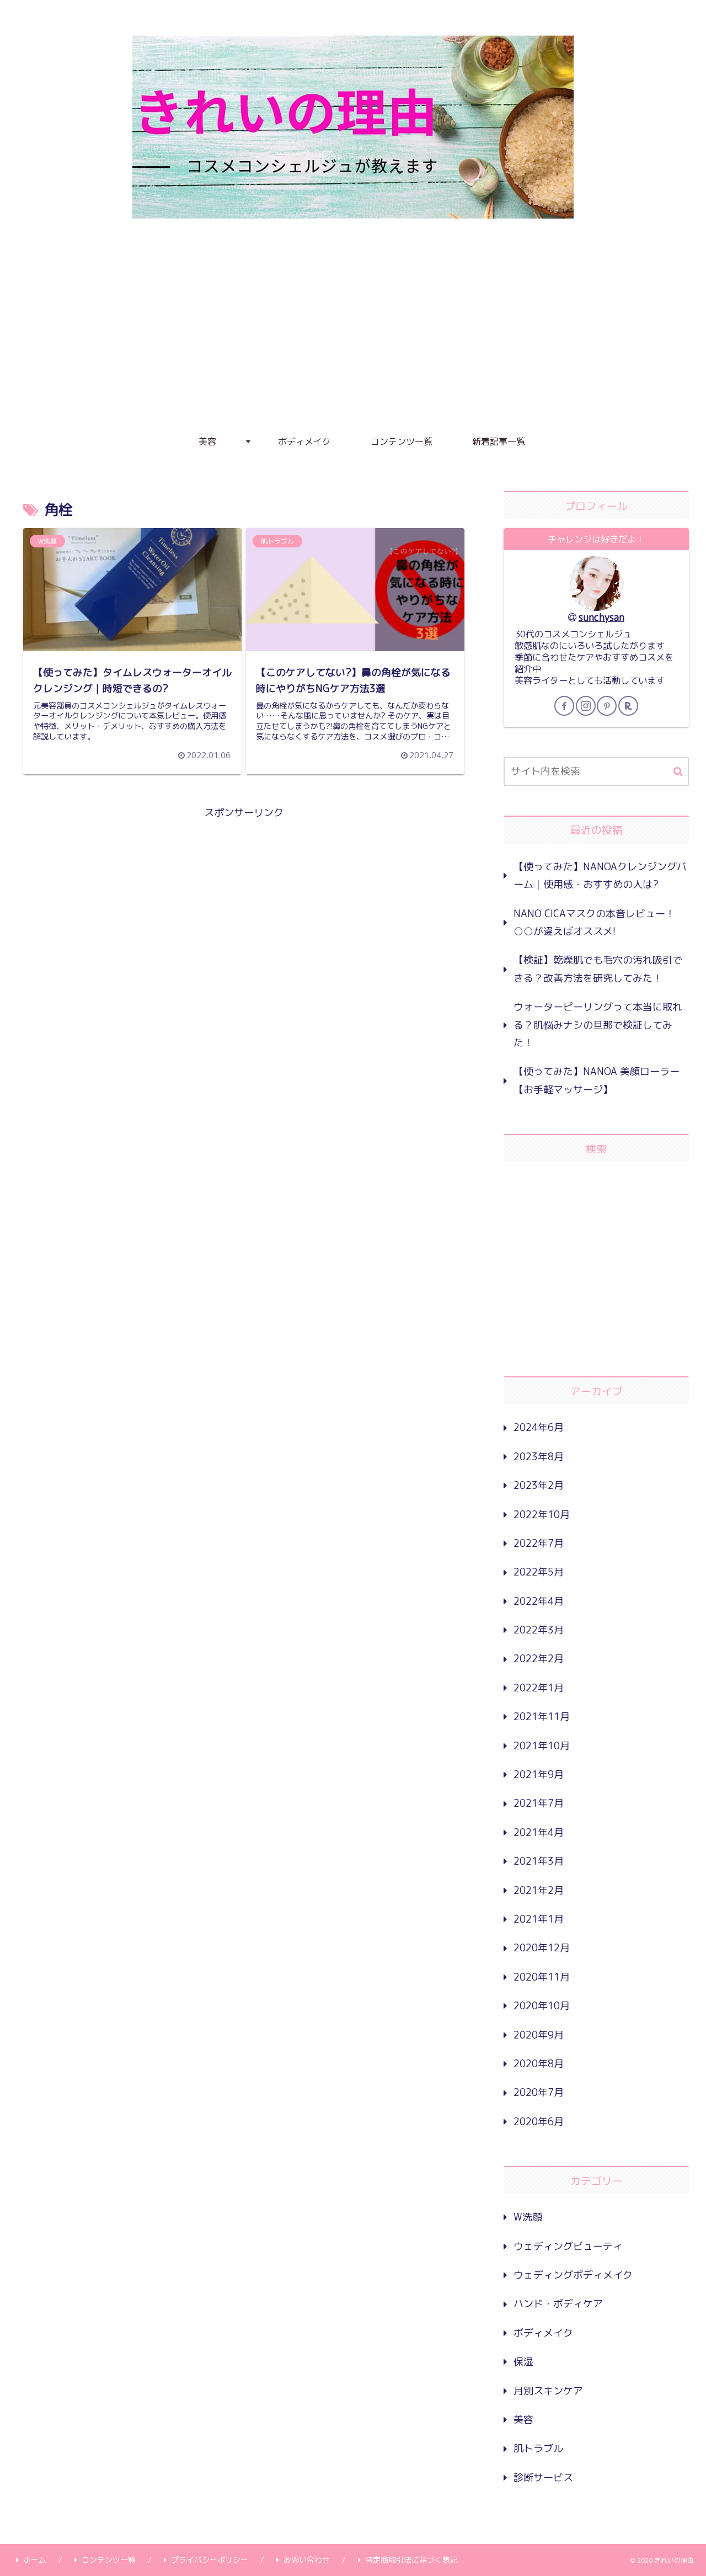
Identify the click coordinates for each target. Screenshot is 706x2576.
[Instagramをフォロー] (586, 706)
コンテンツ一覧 (109, 2560)
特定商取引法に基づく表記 (411, 2560)
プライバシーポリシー (210, 2560)
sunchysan (601, 617)
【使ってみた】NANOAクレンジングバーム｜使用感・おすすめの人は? (600, 875)
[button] (678, 772)
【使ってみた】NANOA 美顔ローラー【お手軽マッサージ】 (597, 1080)
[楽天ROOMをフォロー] (628, 706)
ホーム (35, 2560)
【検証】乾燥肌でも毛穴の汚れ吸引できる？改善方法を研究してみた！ (598, 969)
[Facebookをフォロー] (564, 706)
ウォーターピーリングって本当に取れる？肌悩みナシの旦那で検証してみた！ (598, 1025)
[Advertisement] (353, 342)
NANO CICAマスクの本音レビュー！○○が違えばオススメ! (594, 922)
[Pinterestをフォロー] (607, 706)
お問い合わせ (307, 2560)
